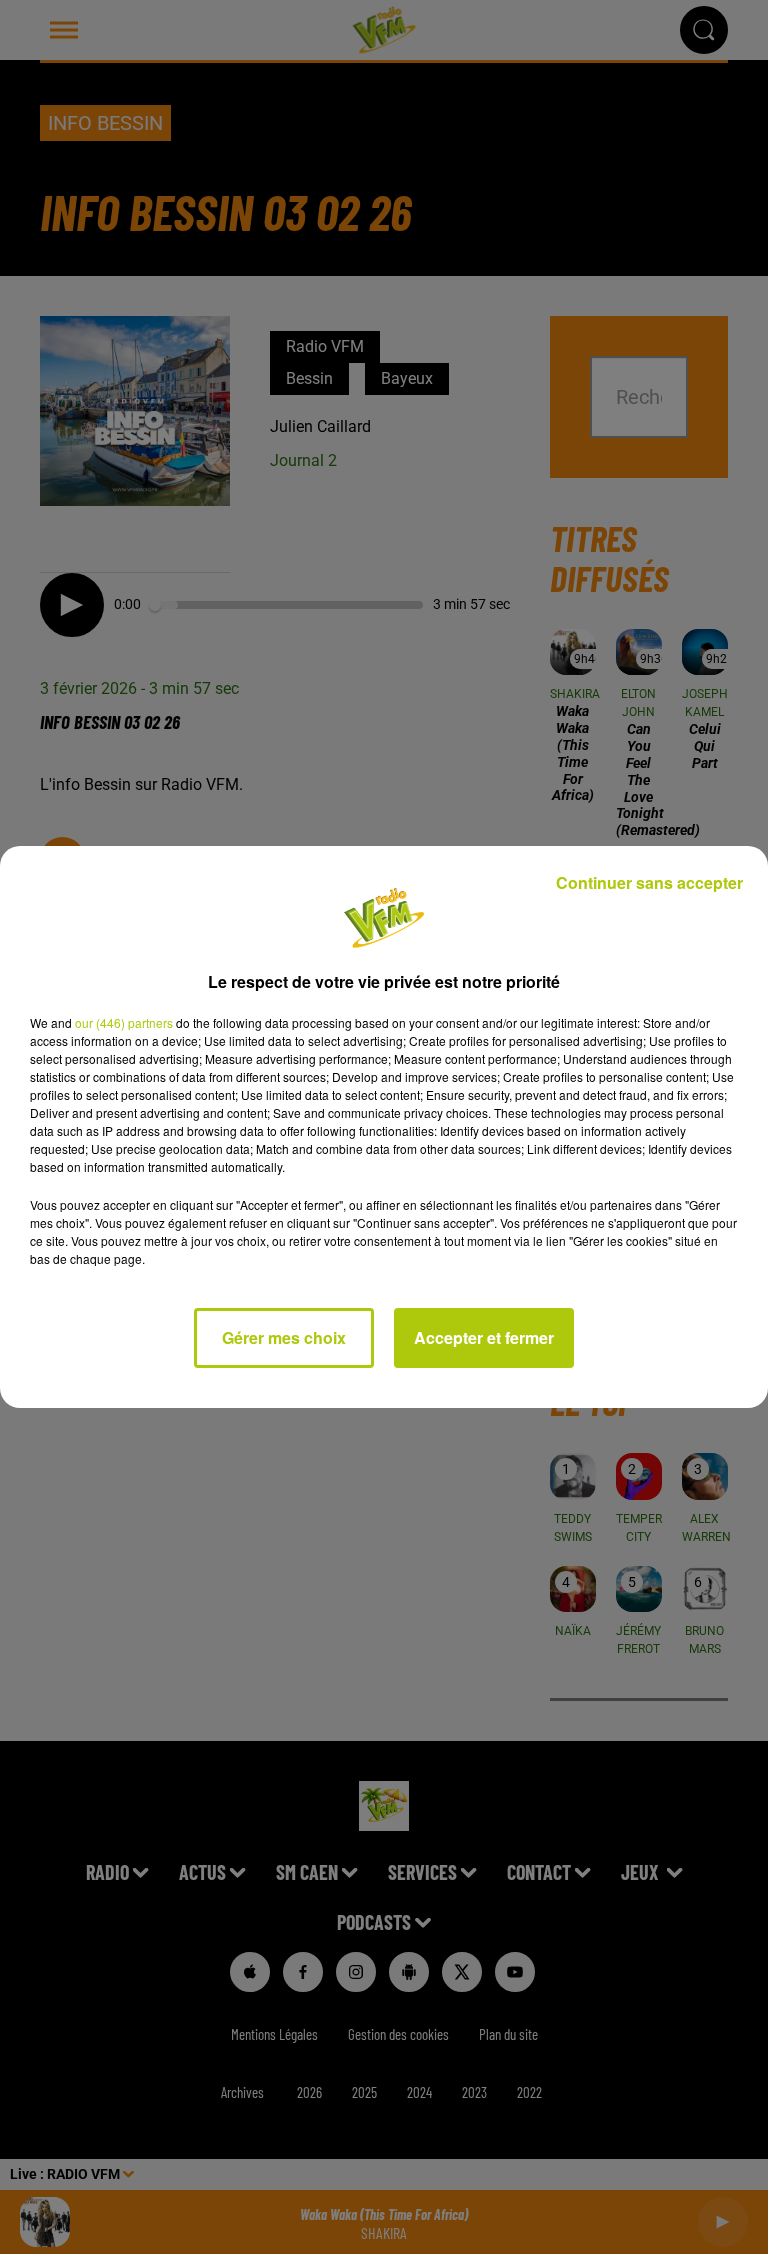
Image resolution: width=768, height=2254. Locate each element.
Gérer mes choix (284, 1337)
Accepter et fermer (484, 1337)
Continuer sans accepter (649, 882)
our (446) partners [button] (124, 1022)
